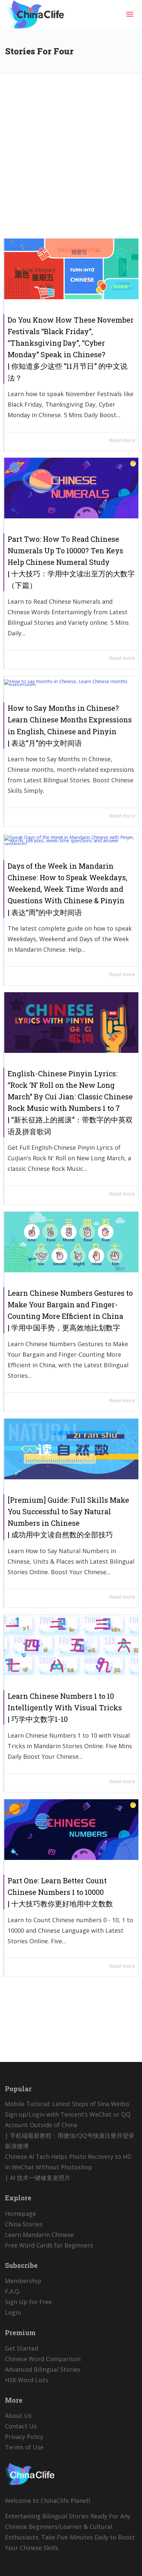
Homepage (20, 2214)
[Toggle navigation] (130, 14)
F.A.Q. (13, 2291)
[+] (71, 269)
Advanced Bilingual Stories (43, 2369)
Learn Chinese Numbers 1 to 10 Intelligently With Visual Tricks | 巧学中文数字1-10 (65, 1708)
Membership (23, 2281)
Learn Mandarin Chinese (39, 2235)
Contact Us (21, 2426)
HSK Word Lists (27, 2380)
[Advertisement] (71, 161)
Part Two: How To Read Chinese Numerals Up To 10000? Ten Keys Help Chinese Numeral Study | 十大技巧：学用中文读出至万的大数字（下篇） (71, 562)
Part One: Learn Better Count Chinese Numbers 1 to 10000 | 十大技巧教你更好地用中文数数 (60, 1892)
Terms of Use (24, 2447)
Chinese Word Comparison (43, 2359)
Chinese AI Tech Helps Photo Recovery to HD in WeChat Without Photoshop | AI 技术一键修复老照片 (68, 2167)
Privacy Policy (24, 2437)
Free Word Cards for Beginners (49, 2245)
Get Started (22, 2348)
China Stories (24, 2224)
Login (13, 2312)
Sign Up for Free (28, 2302)
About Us (18, 2416)
